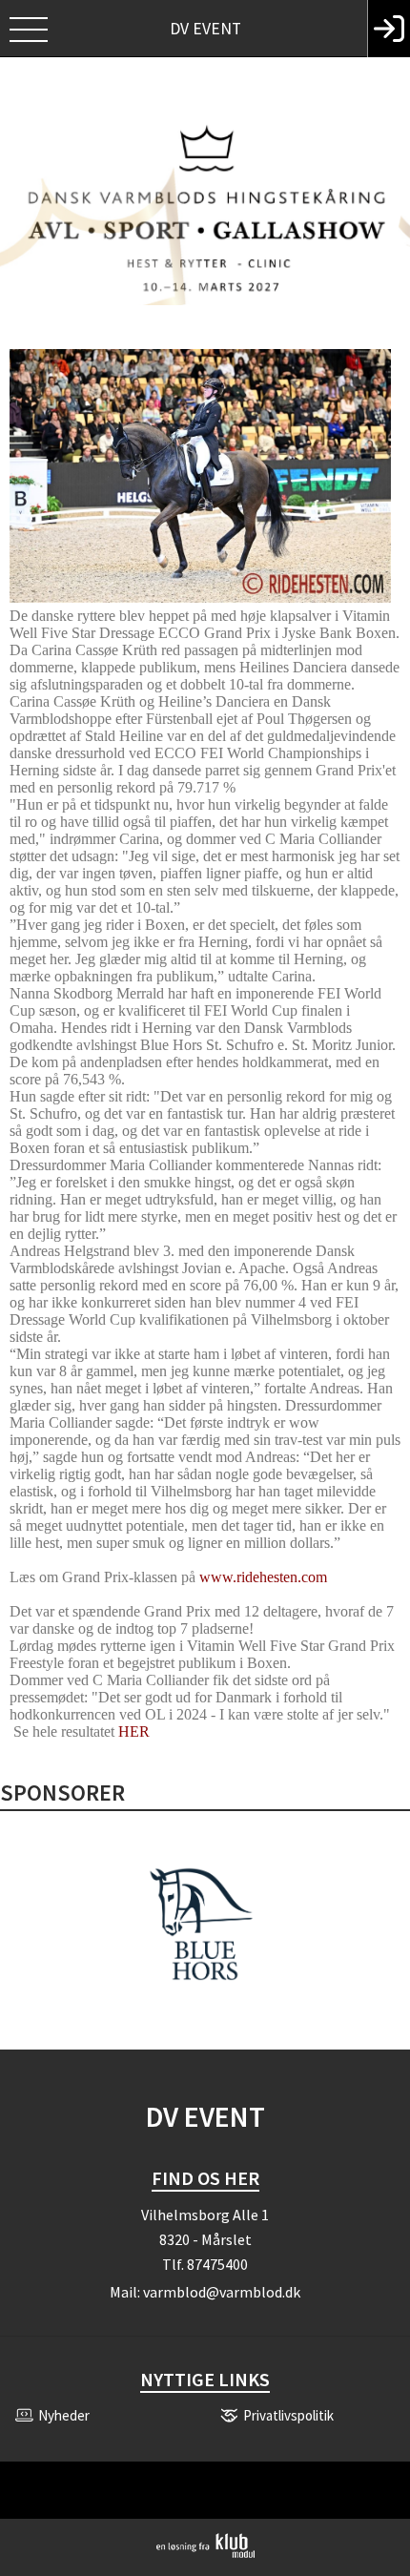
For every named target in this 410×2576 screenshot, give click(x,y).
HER (134, 1731)
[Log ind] (389, 29)
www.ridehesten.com (263, 1577)
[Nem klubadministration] (205, 2554)
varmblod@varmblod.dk (222, 2292)
